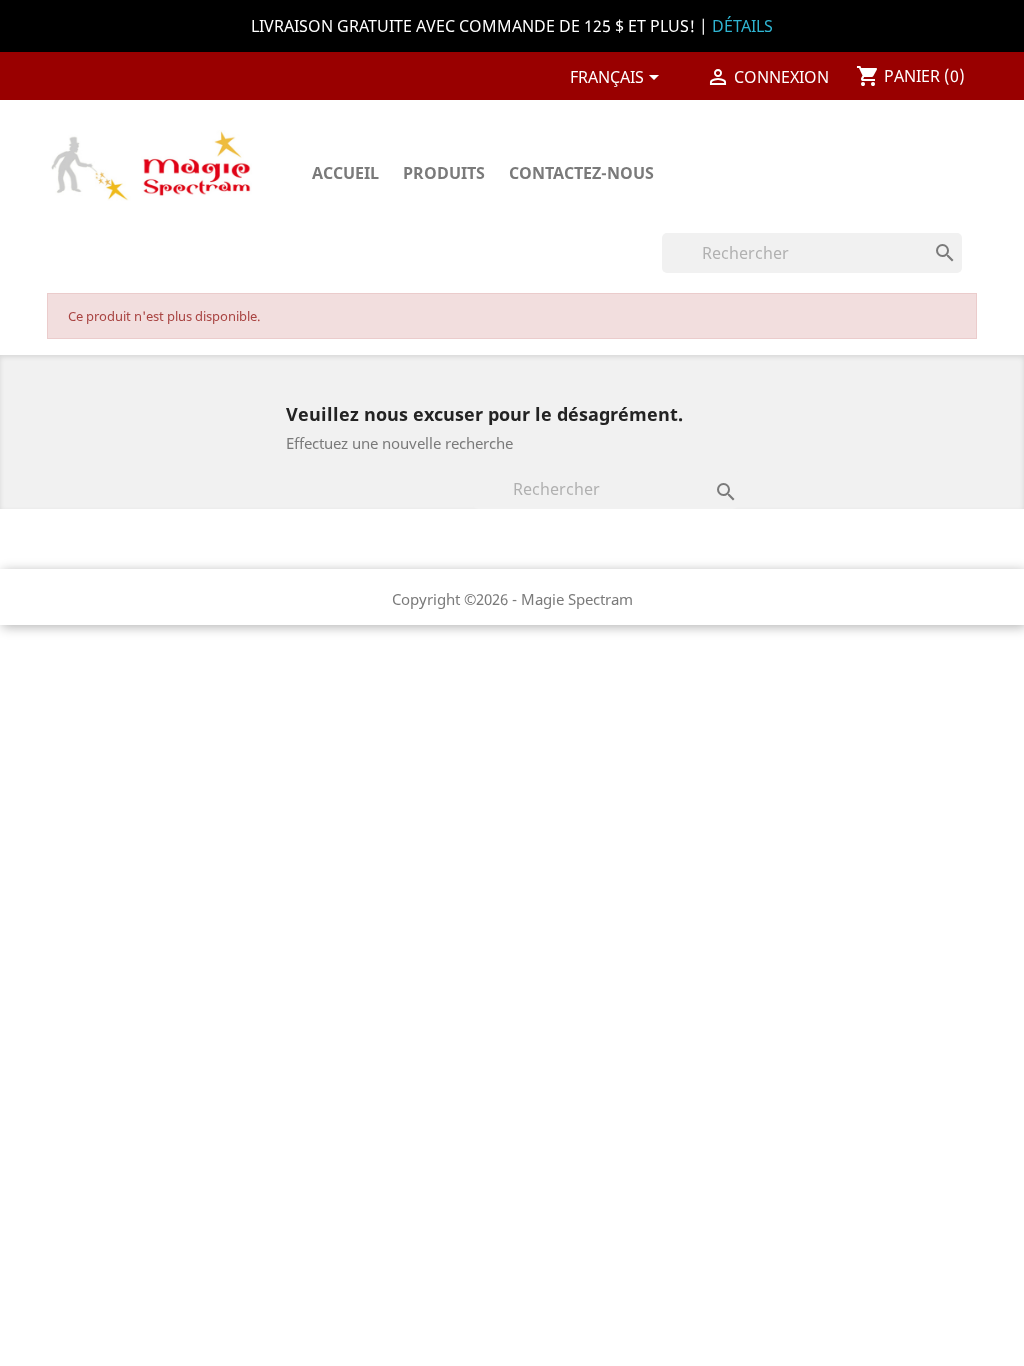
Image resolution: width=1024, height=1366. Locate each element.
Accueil (345, 173)
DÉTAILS (742, 26)
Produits (444, 173)
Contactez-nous (581, 173)
